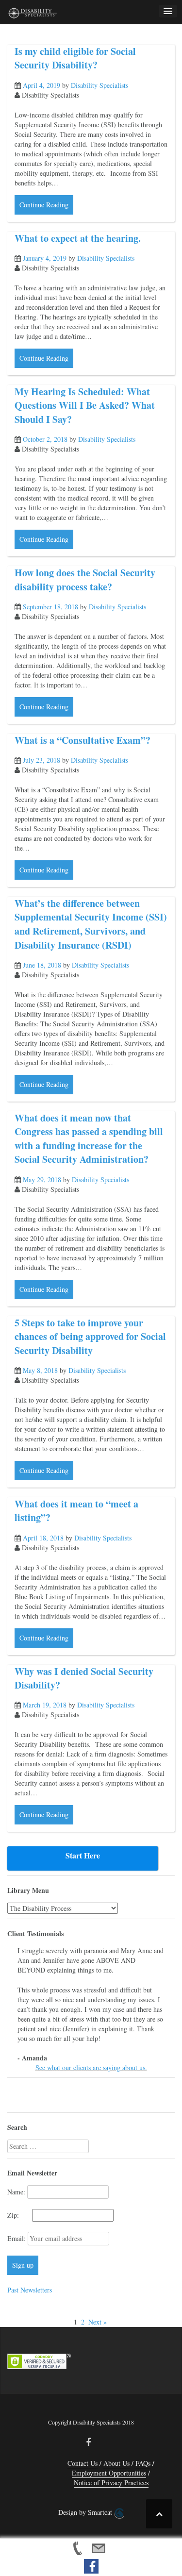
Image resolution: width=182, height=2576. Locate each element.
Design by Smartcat (86, 2512)
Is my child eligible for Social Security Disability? (75, 58)
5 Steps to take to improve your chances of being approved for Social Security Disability (90, 1337)
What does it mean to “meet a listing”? (76, 1511)
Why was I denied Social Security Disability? (84, 1678)
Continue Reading (44, 205)
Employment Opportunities (109, 2473)
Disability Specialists (99, 85)
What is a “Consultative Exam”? (83, 740)
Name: (16, 2192)
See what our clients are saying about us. (91, 2067)
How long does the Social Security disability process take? (85, 580)
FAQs (143, 2463)
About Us (116, 2463)
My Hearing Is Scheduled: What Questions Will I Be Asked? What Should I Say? (85, 405)
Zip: (19, 2215)
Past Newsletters (30, 2290)
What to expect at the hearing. (78, 238)
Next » (98, 2322)
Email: (17, 2238)
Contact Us (83, 2463)
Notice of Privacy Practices (111, 2483)
